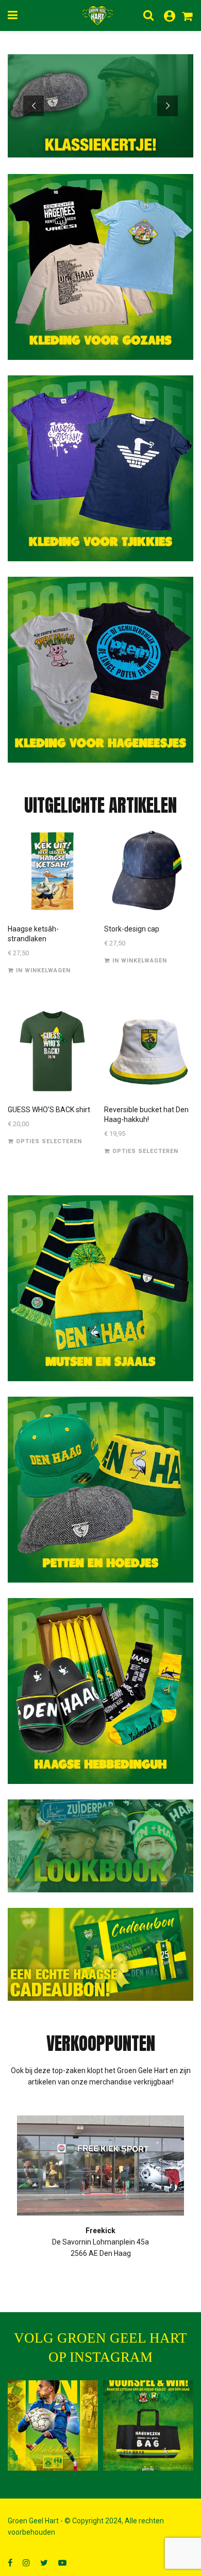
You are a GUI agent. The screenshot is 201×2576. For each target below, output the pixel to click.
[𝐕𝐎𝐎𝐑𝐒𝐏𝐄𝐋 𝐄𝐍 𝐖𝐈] (148, 2425)
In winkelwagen (43, 970)
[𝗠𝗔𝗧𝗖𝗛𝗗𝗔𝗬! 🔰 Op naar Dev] (53, 2425)
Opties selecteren (49, 1141)
